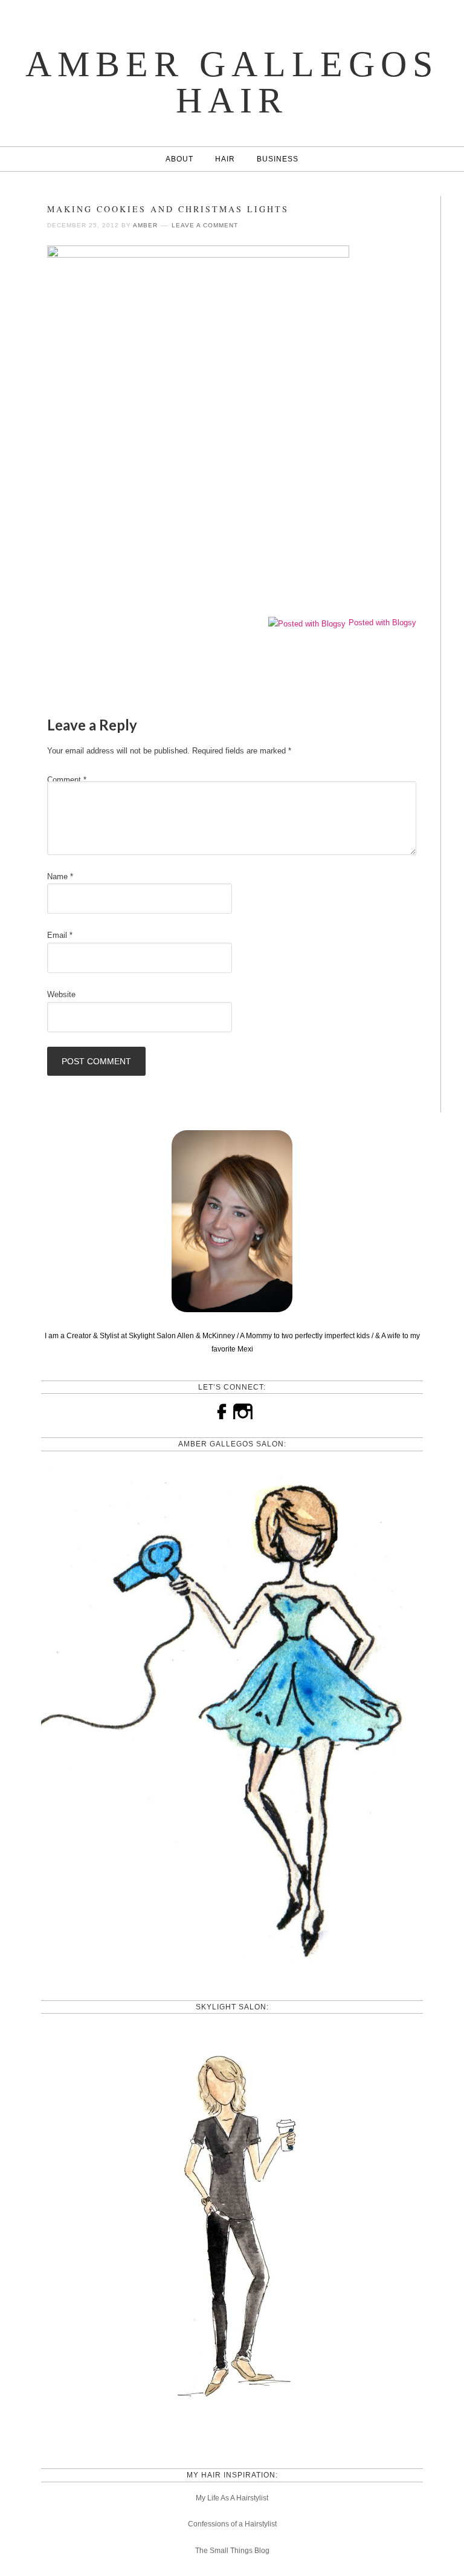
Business (278, 159)
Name (60, 877)
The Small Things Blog (232, 2551)
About (179, 159)
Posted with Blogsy (382, 623)
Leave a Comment (205, 225)
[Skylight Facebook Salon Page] (232, 2437)
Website (61, 994)
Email (60, 935)
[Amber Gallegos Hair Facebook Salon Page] (232, 1969)
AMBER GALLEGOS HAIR (232, 82)
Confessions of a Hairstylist (232, 2524)
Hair (225, 159)
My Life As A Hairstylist (232, 2498)
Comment (67, 780)
